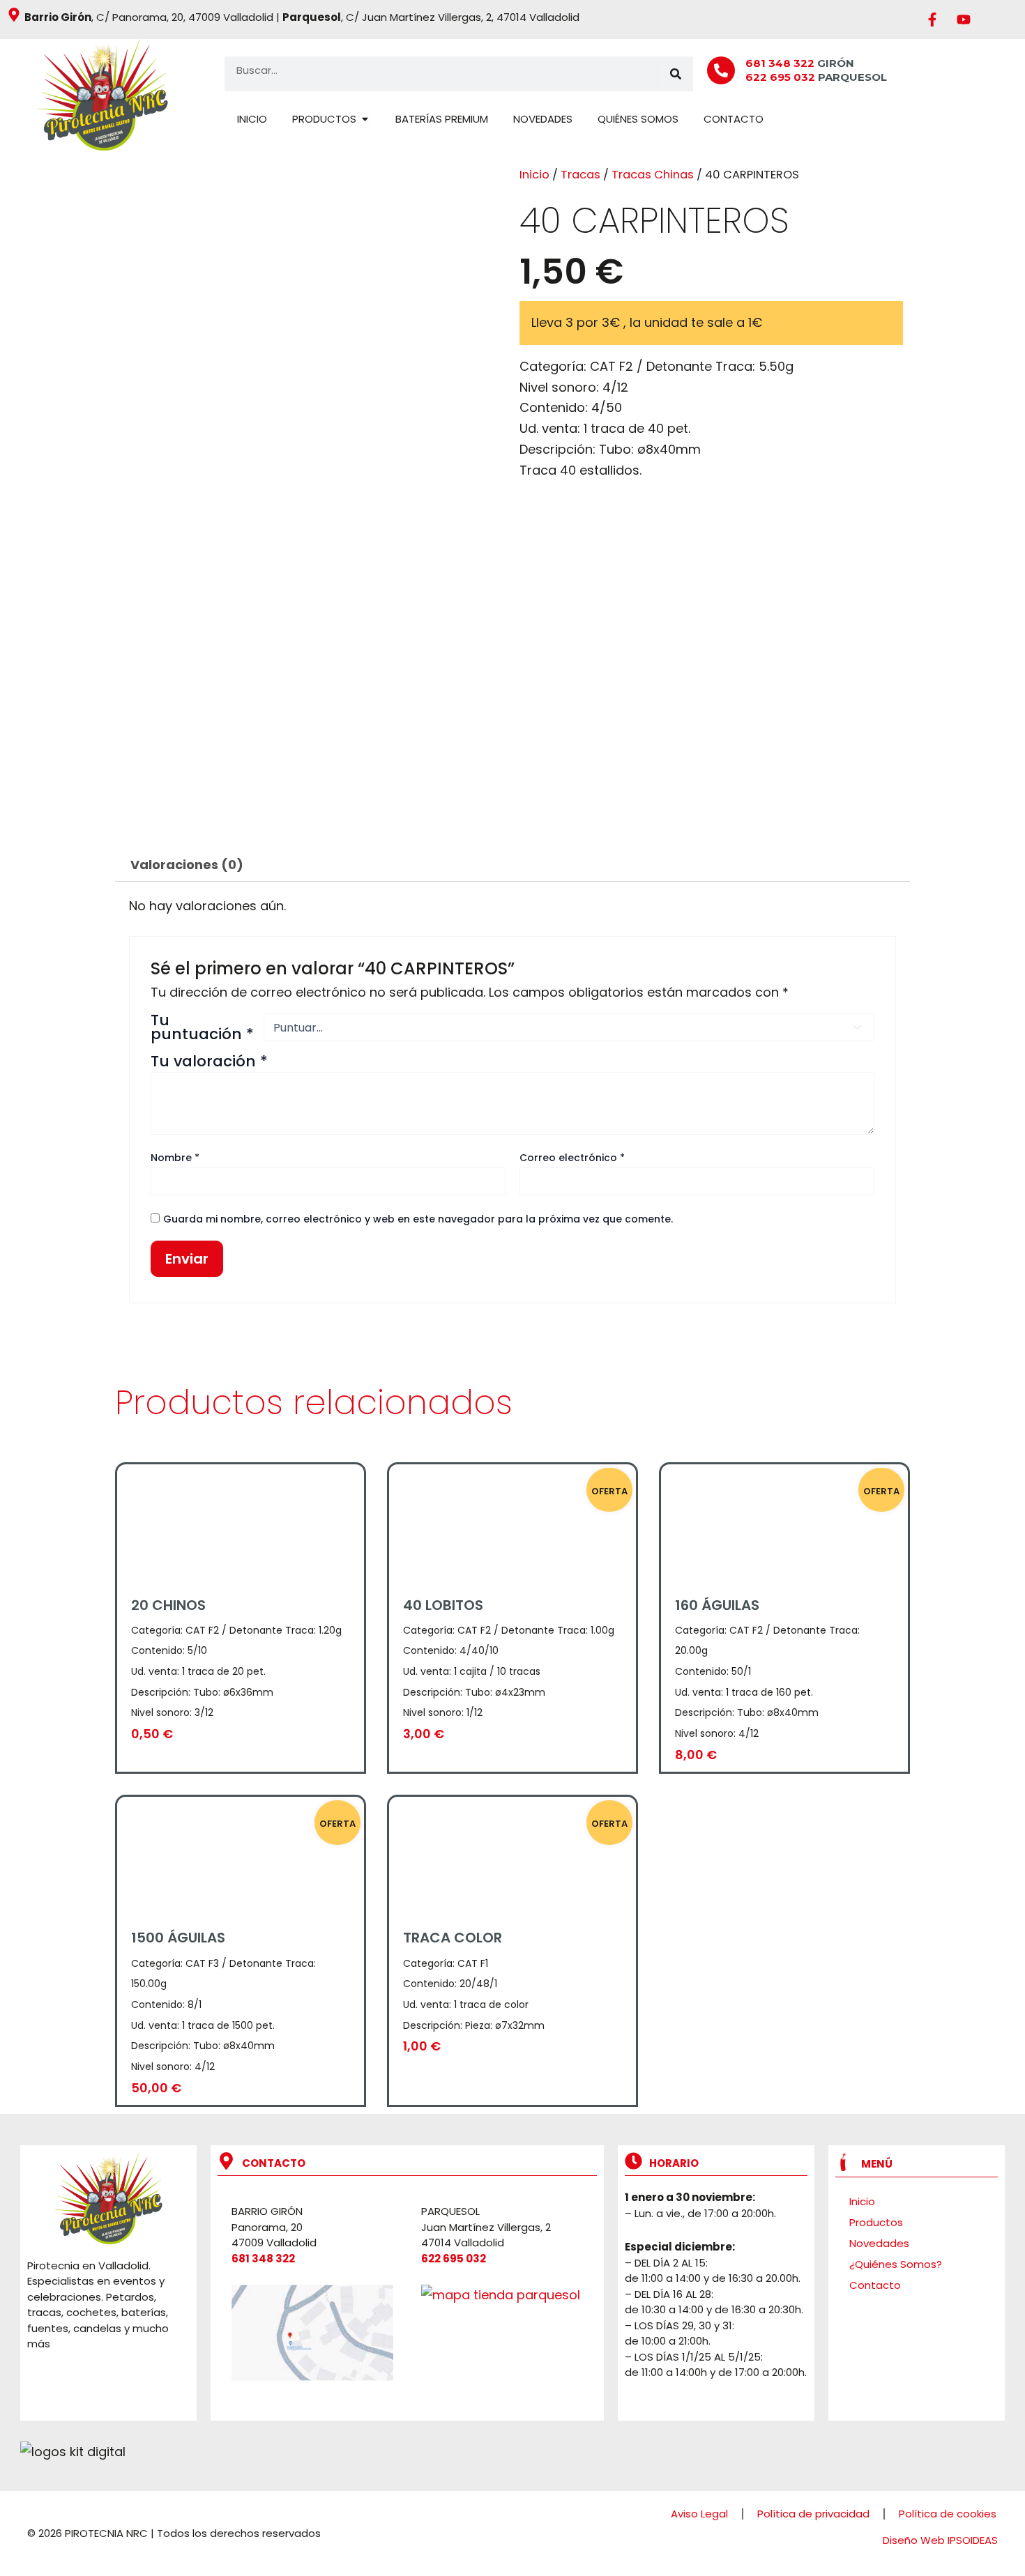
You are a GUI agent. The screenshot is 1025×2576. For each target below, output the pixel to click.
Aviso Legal (699, 2514)
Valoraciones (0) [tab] (187, 865)
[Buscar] (676, 74)
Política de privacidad (813, 2514)
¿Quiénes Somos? (896, 2264)
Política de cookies (948, 2514)
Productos (876, 2222)
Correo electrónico (572, 1158)
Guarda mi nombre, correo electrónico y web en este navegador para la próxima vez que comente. (418, 1219)
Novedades (879, 2243)
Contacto (875, 2285)
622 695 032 (782, 77)
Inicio (534, 175)
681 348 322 (780, 63)
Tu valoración (209, 1061)
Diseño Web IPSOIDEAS (940, 2540)
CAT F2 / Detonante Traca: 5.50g (692, 366)
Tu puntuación (202, 1027)
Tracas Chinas (653, 175)
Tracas (580, 175)
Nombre (175, 1158)
